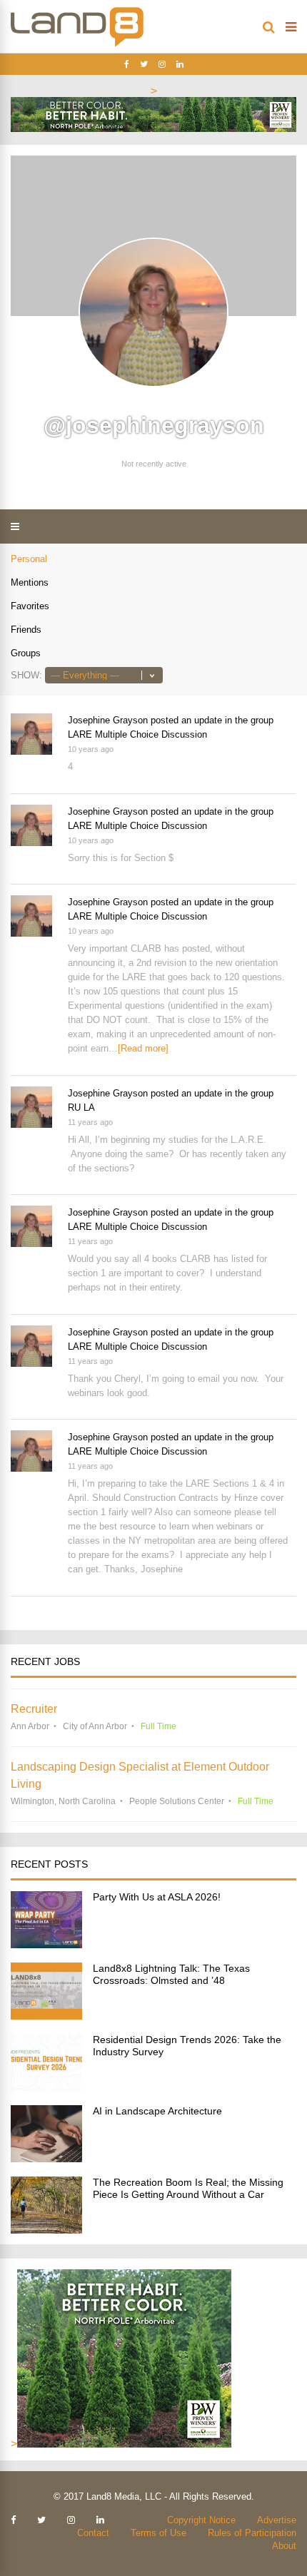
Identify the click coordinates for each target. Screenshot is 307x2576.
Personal (29, 559)
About (284, 2546)
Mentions (30, 582)
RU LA (81, 1108)
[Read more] (143, 1048)
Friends (26, 630)
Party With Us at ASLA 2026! (157, 1897)
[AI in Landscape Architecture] (46, 2158)
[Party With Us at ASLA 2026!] (46, 1944)
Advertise (277, 2520)
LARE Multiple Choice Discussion (137, 734)
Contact (93, 2533)
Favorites (30, 606)
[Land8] (77, 44)
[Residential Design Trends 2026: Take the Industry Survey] (46, 2087)
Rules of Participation (252, 2533)
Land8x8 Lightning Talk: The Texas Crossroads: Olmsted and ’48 (171, 1974)
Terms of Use (158, 2533)
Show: (26, 675)
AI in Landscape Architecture (157, 2111)
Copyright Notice (201, 2520)
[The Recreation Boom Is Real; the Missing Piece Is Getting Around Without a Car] (46, 2230)
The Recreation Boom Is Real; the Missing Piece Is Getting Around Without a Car (188, 2188)
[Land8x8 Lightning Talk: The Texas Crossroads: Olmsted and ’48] (46, 2016)
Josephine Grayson (108, 720)
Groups (26, 653)
